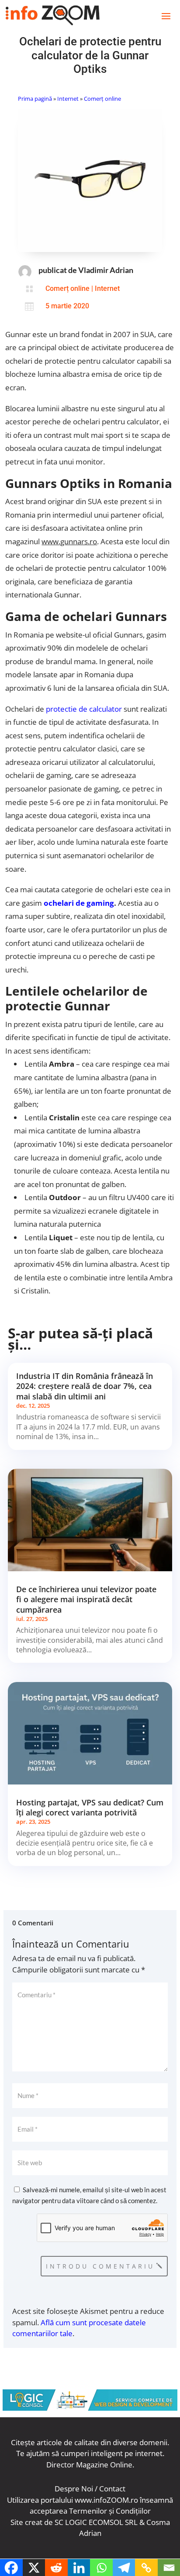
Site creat (26, 2522)
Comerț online (102, 99)
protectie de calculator (84, 709)
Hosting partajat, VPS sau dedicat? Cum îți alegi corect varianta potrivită (90, 1807)
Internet (68, 99)
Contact (112, 2489)
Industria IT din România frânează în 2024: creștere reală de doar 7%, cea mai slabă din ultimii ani (85, 1386)
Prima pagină (35, 99)
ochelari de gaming (79, 903)
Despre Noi (74, 2489)
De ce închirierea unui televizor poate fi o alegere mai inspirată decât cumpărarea (86, 1599)
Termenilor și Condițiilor (110, 2511)
